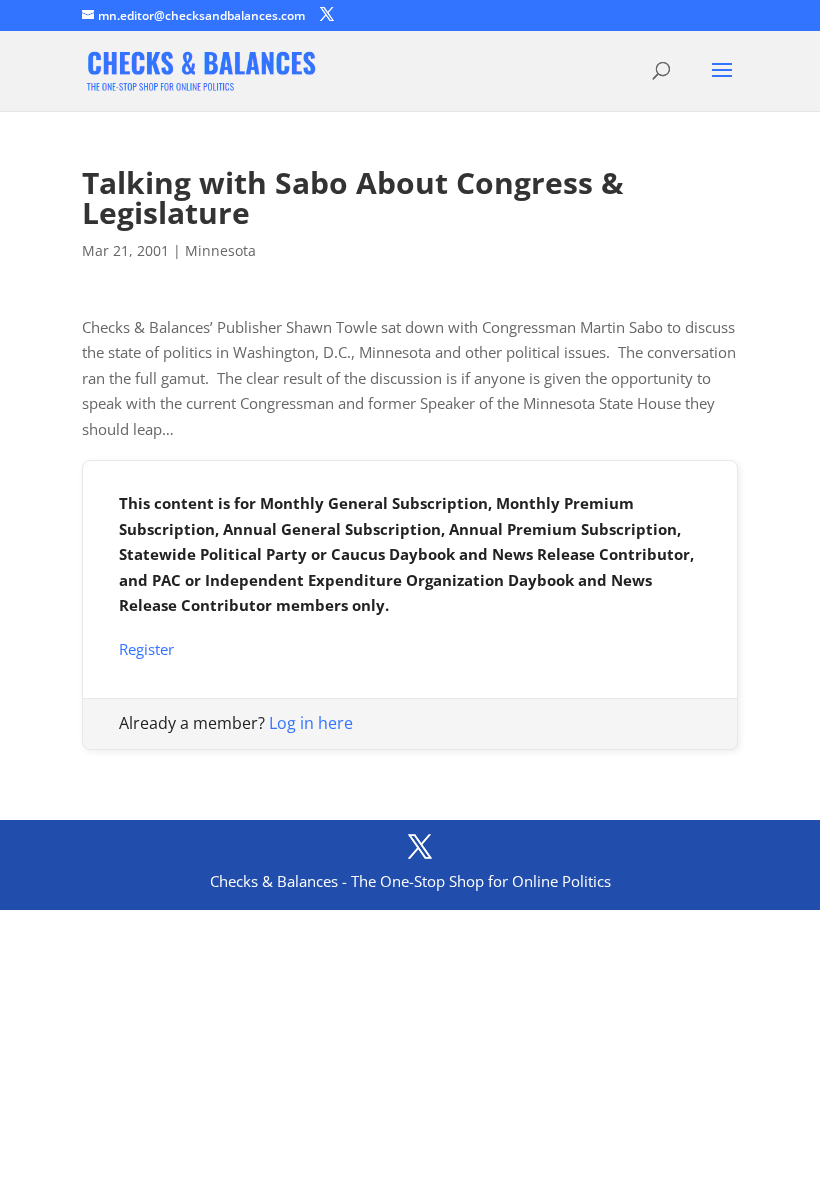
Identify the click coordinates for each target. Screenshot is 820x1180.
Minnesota (220, 250)
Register (146, 649)
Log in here (311, 723)
